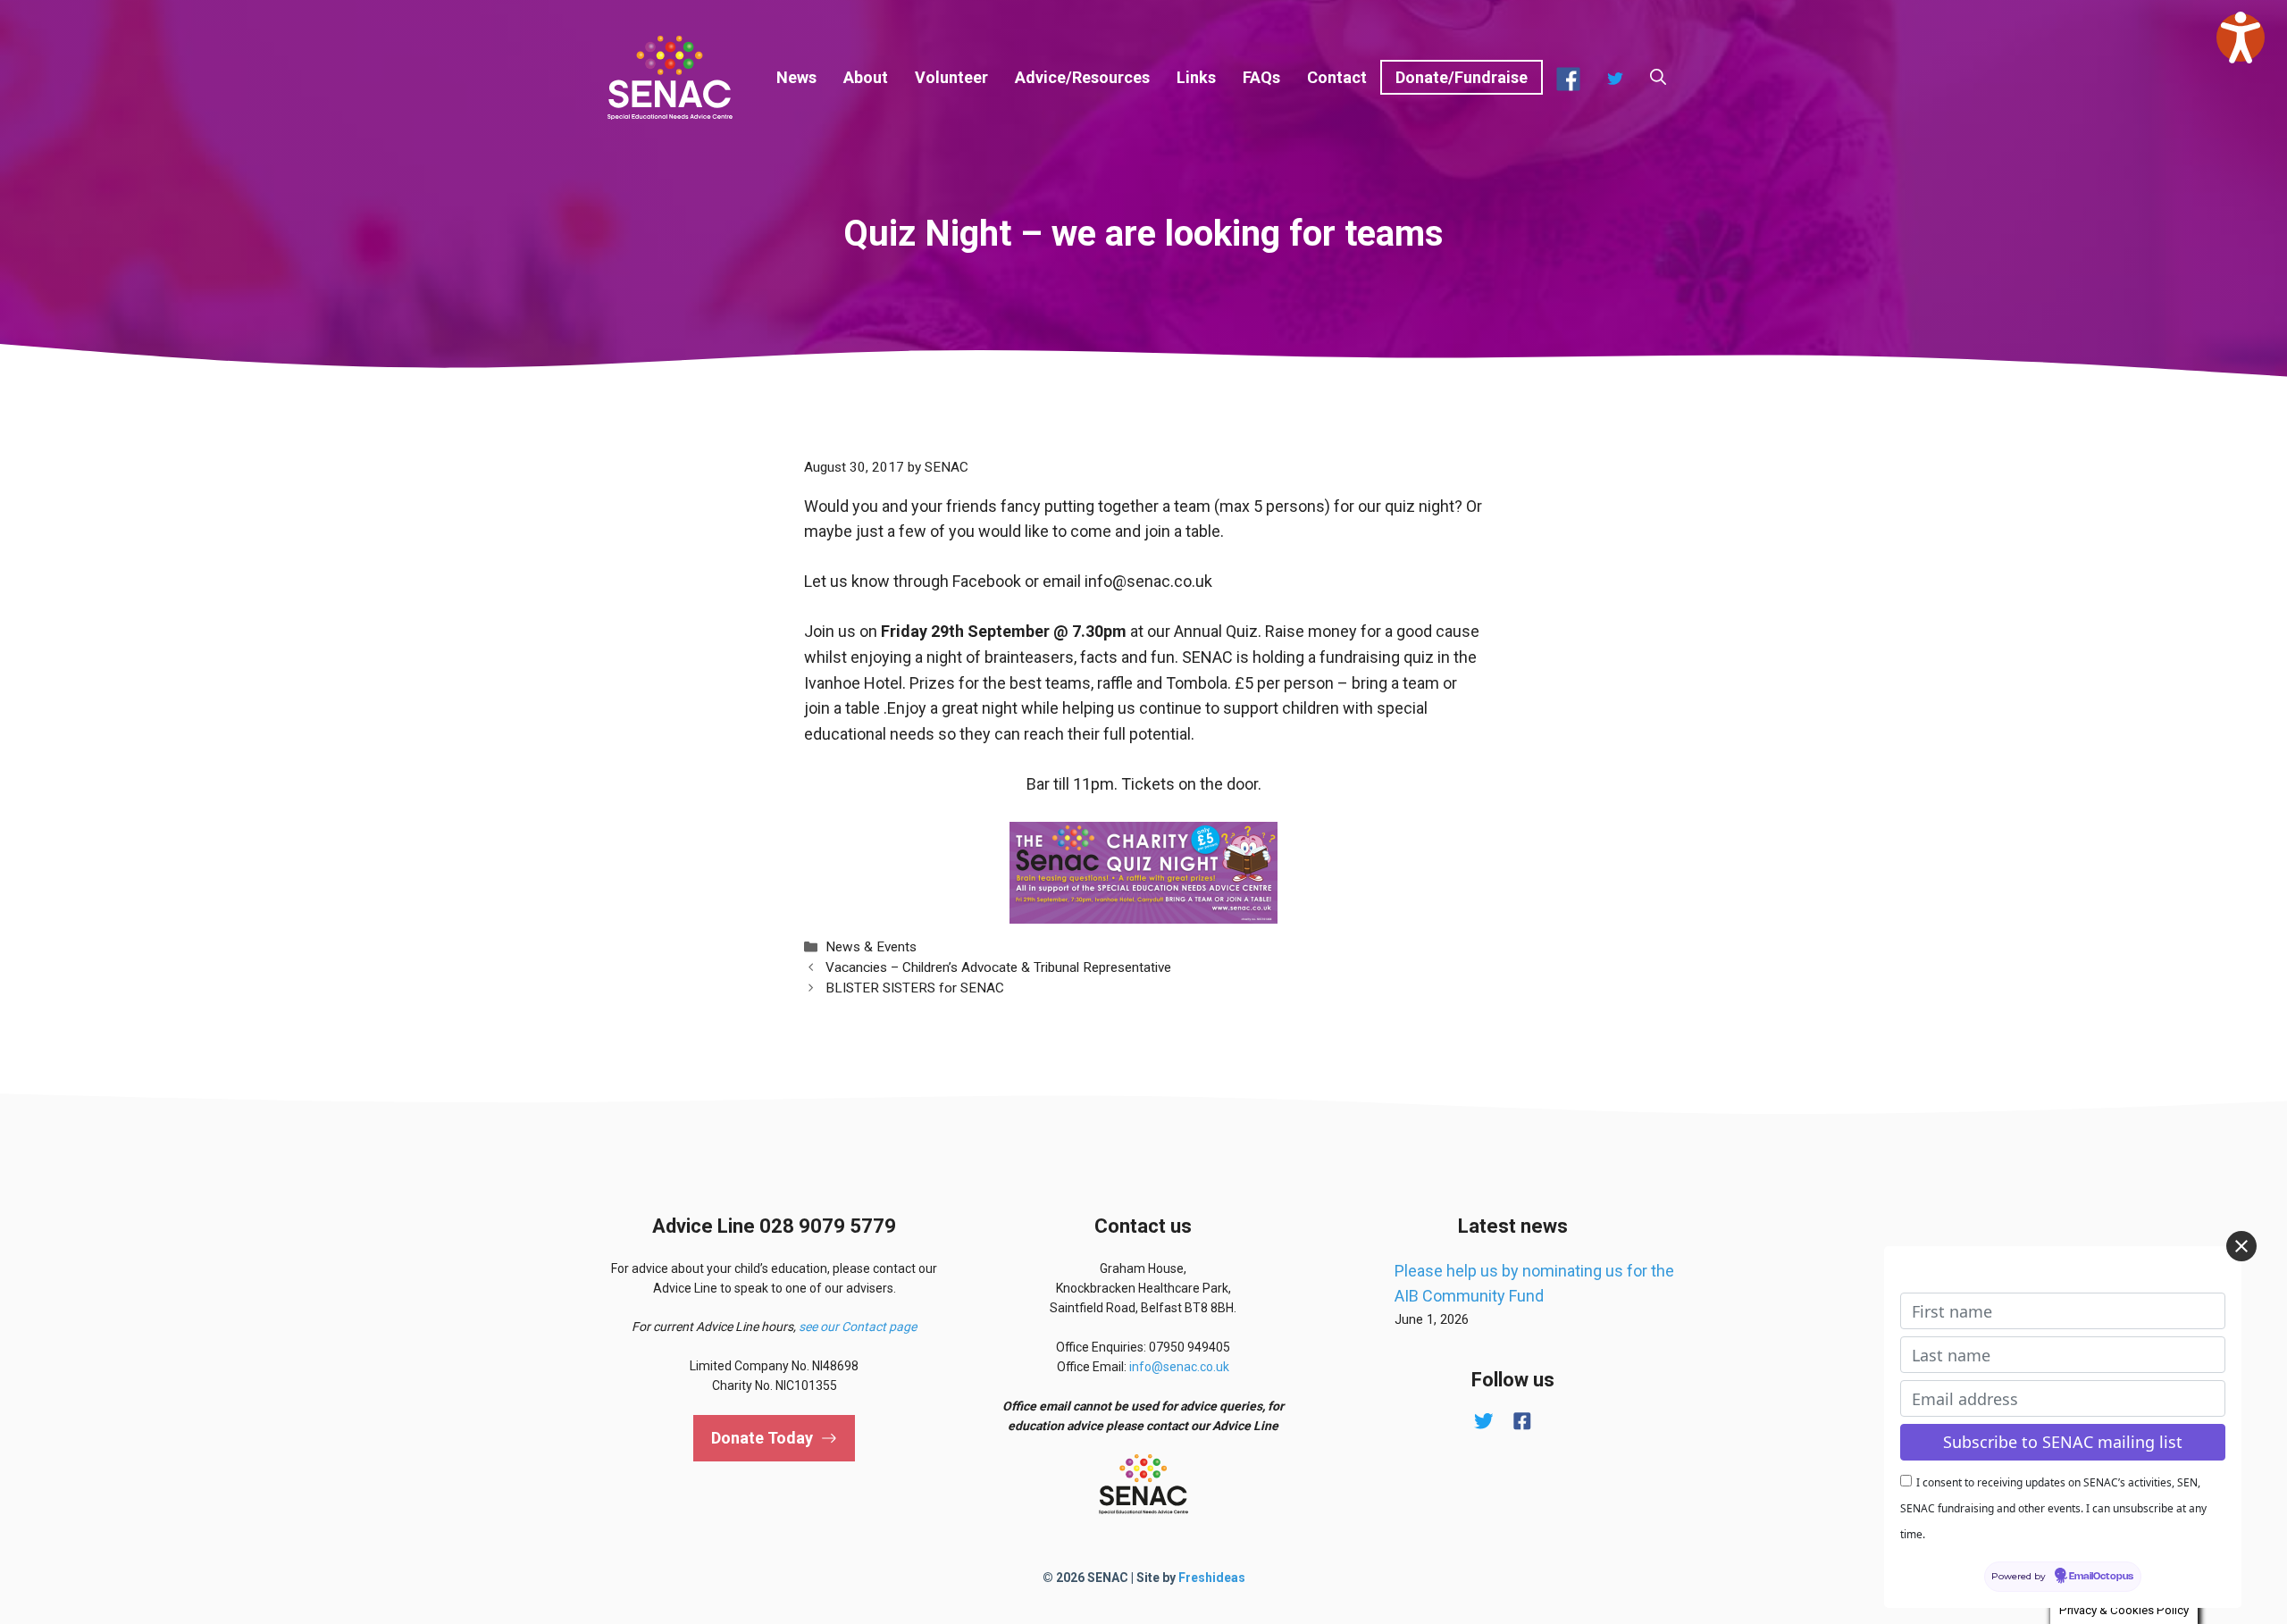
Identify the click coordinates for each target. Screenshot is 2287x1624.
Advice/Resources (1082, 77)
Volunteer (951, 77)
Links (1196, 77)
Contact (1337, 77)
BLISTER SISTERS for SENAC (915, 988)
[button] (1658, 78)
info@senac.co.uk (1179, 1367)
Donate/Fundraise (1462, 77)
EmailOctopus (2101, 1577)
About (866, 77)
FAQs (1261, 77)
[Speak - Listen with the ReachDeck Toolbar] (2241, 38)
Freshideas (1212, 1578)
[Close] (2241, 1246)
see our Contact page (858, 1327)
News (796, 77)
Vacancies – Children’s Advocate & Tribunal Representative (998, 967)
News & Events (871, 947)
